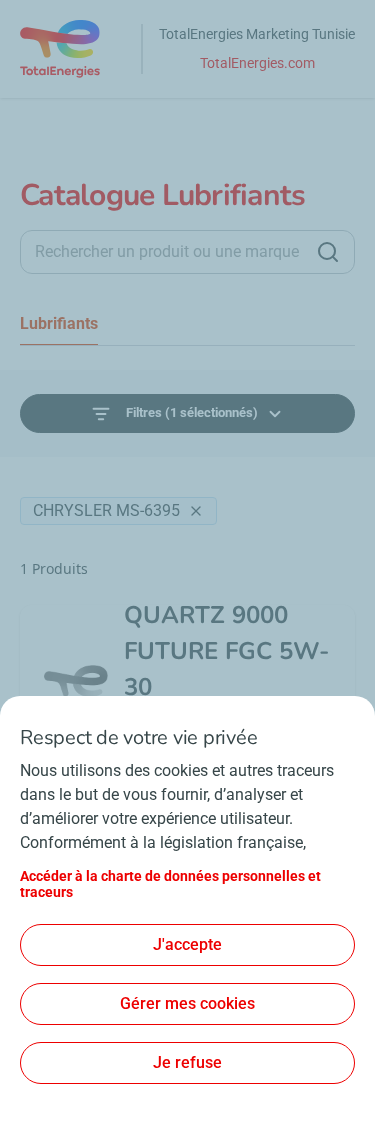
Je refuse (187, 1062)
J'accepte (187, 944)
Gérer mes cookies (187, 1003)
